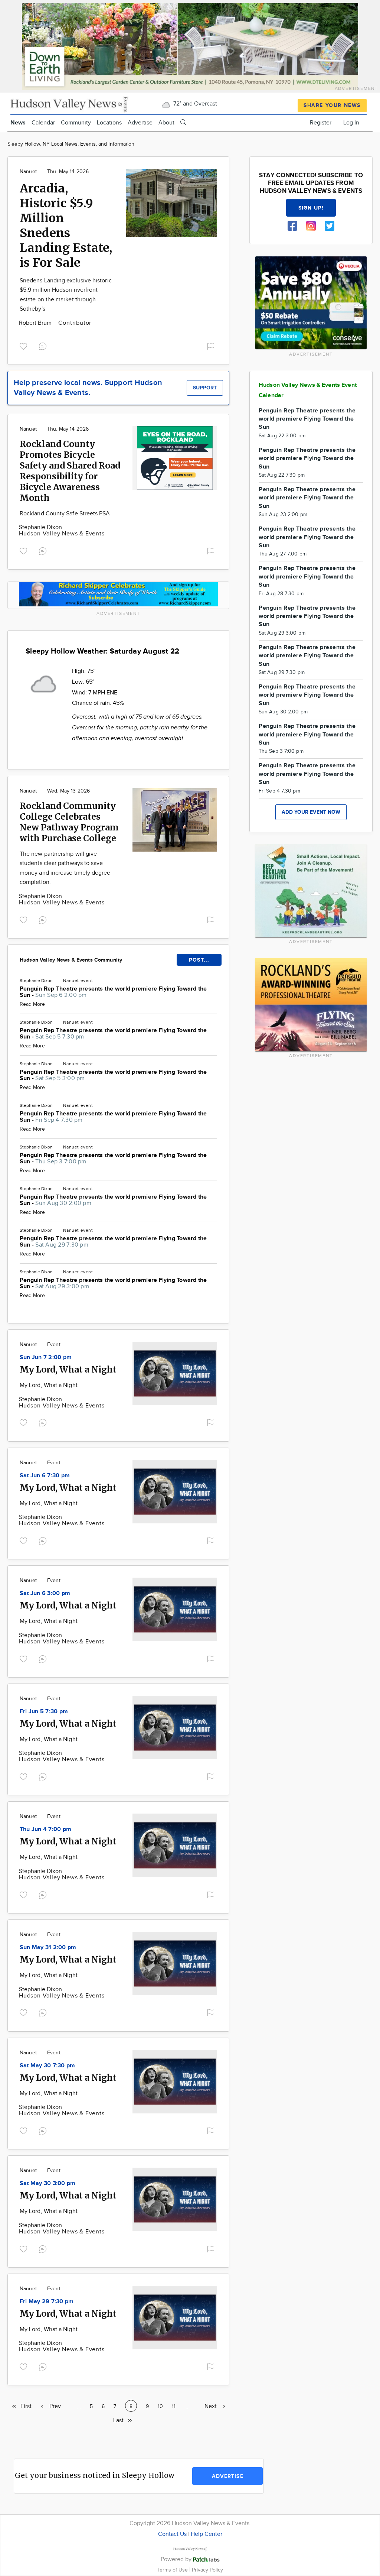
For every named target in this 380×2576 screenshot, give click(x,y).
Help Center (207, 2534)
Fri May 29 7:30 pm (47, 2302)
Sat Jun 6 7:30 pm (45, 1476)
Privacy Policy (207, 2570)
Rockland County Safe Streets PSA (65, 514)
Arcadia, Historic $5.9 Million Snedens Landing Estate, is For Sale (66, 226)
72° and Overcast (194, 104)
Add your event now (311, 812)
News (18, 123)
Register (321, 123)
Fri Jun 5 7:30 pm (44, 1712)
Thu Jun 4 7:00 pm (45, 1829)
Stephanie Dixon (40, 527)
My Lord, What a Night (68, 1369)
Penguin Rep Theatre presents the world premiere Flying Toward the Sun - (113, 992)
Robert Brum (36, 323)
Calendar (43, 123)
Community (76, 123)
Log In (351, 123)
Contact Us (172, 2534)
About (166, 123)
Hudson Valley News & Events (62, 534)
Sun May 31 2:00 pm (48, 1948)
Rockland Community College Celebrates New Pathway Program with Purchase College (69, 822)
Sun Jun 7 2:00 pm (46, 1357)
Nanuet (28, 172)
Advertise (140, 123)
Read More (32, 1004)
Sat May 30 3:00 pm (47, 2183)
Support (205, 388)
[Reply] (44, 345)
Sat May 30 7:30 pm (47, 2066)
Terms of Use (173, 2570)
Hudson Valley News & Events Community (71, 960)
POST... (199, 960)
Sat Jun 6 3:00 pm (45, 1593)
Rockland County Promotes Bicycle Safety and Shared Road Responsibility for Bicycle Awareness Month (70, 471)
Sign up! (311, 208)
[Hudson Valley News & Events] (70, 103)
